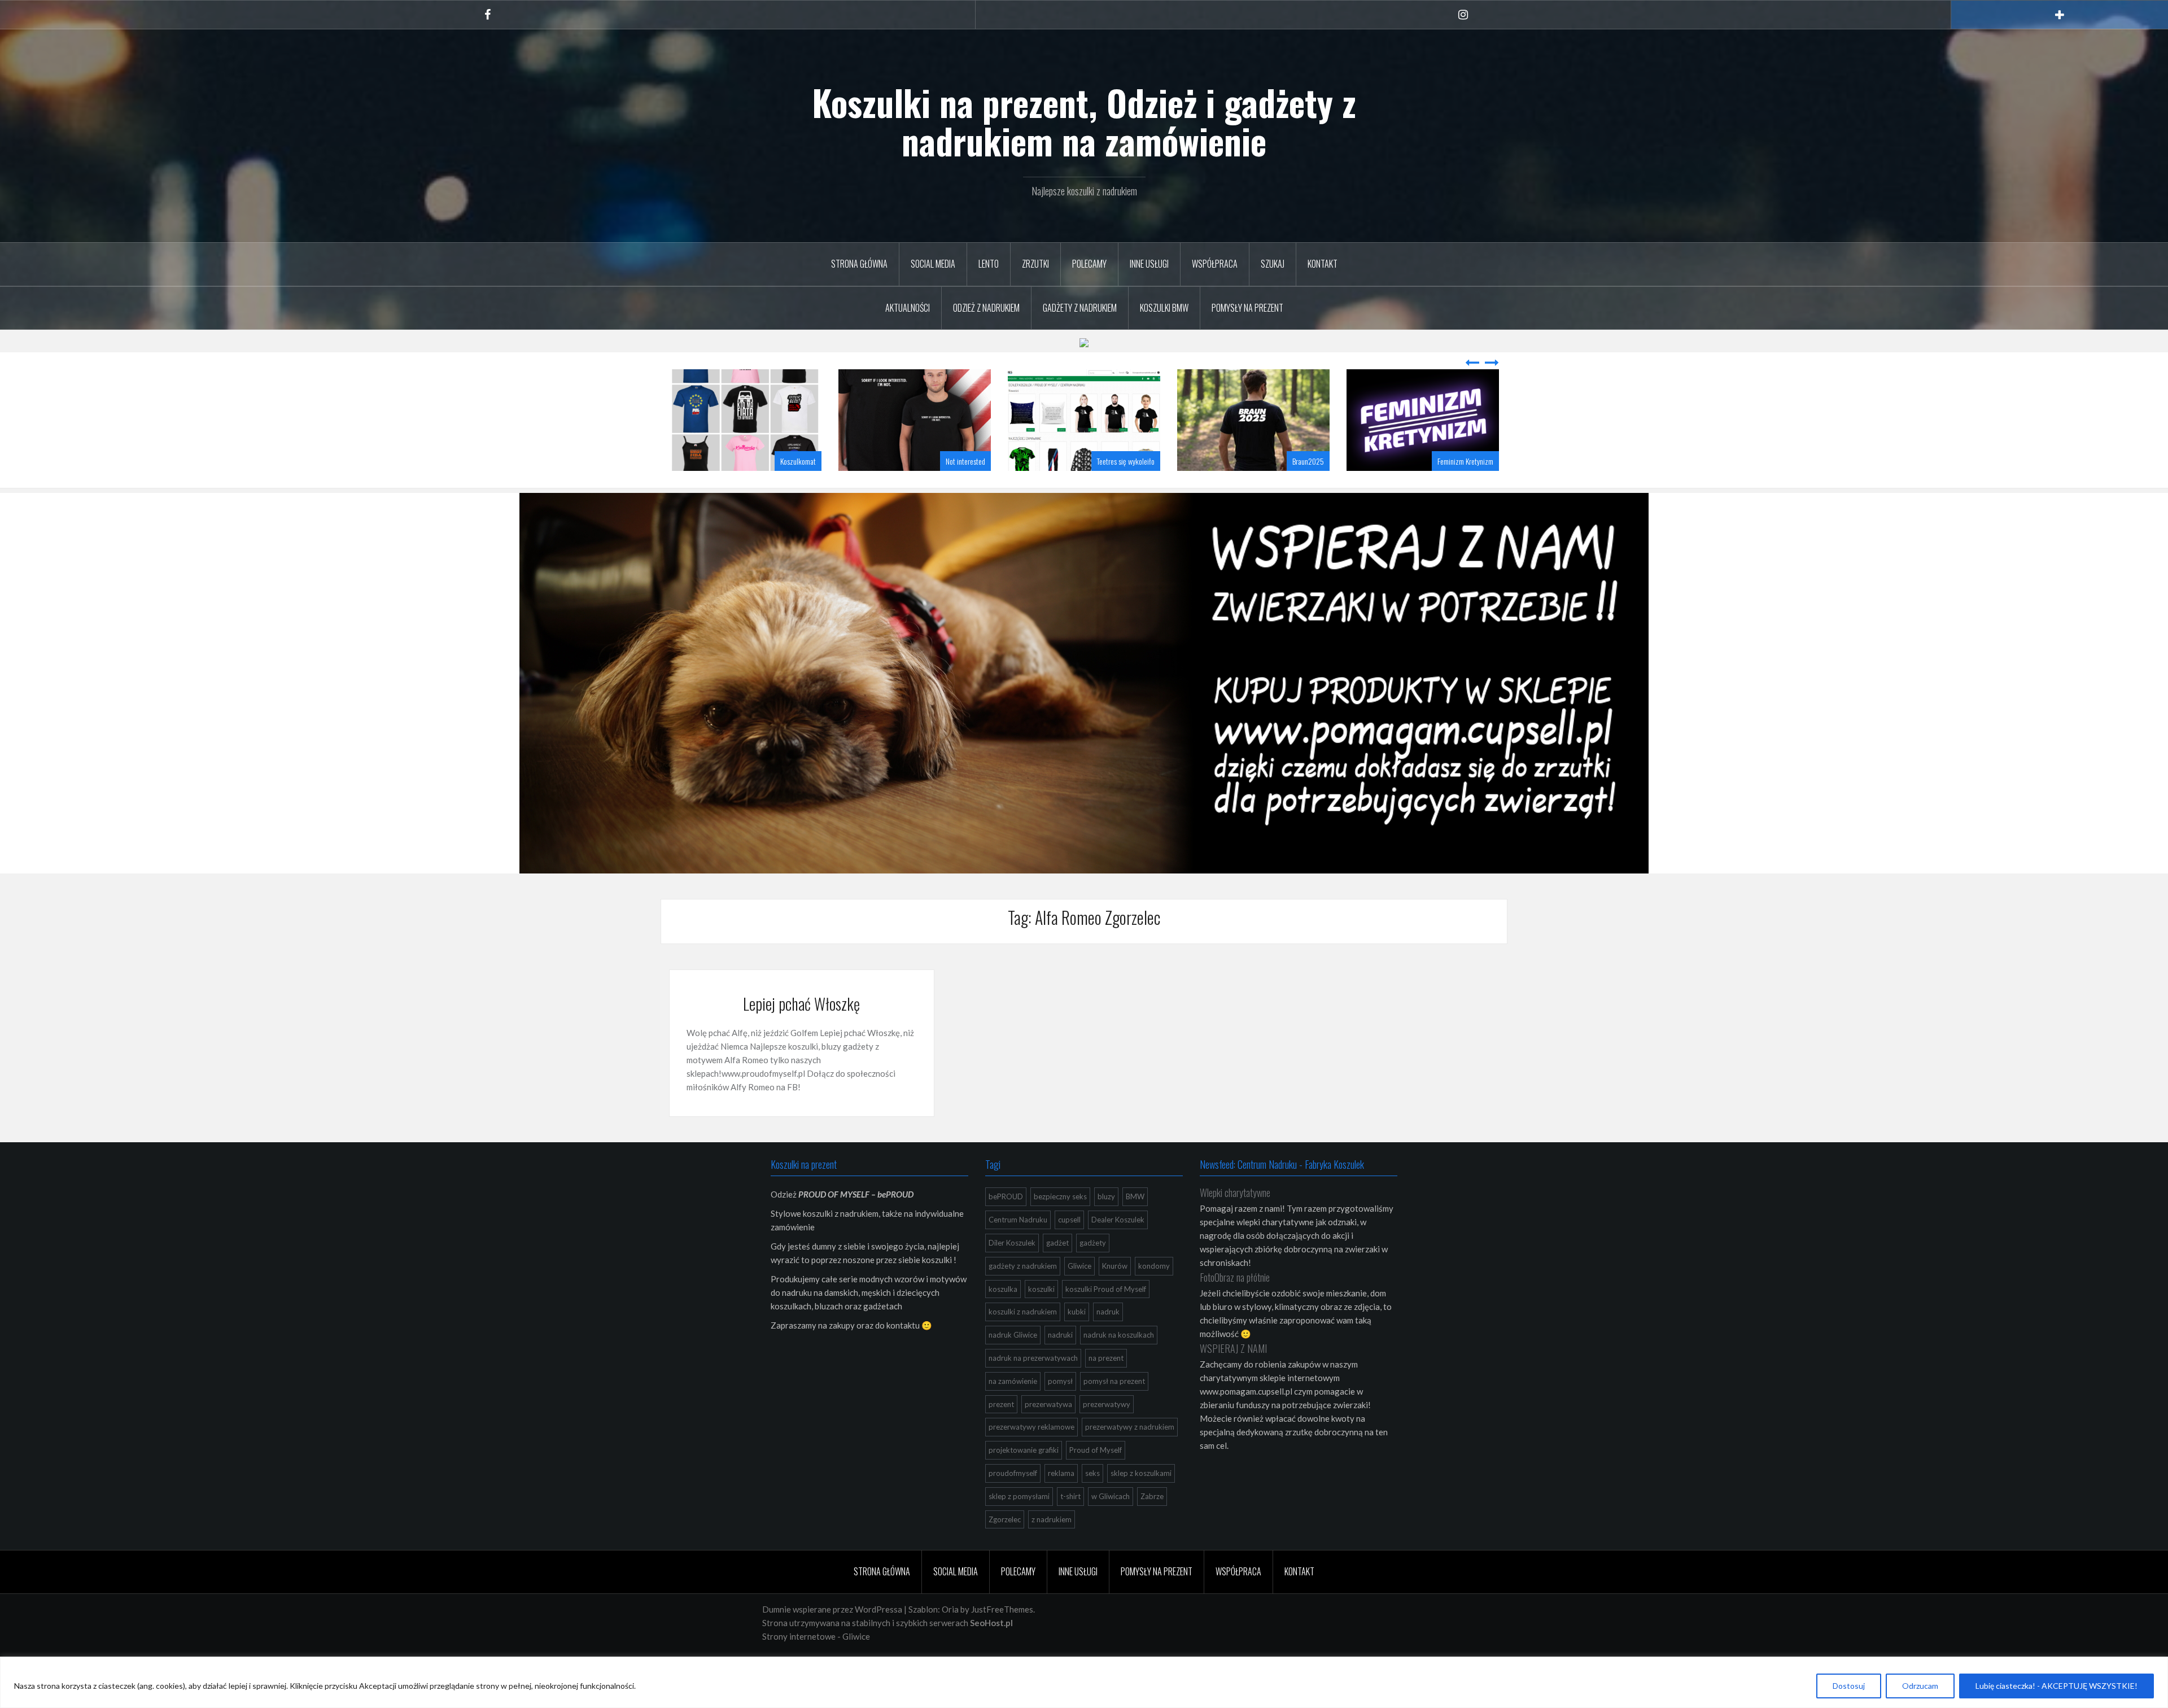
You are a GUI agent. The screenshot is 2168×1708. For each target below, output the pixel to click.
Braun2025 (1308, 461)
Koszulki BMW (1164, 308)
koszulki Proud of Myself (1106, 1289)
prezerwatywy (1107, 1404)
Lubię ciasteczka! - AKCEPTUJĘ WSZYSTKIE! (2056, 1686)
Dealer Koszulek (1118, 1220)
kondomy (1154, 1266)
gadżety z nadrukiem (1023, 1266)
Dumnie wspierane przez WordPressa (832, 1609)
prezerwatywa (1048, 1404)
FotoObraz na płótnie (1235, 1277)
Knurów (1115, 1266)
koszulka (1003, 1289)
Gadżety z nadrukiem (1080, 308)
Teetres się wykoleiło (1126, 461)
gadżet (1057, 1243)
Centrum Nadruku (1018, 1220)
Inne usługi (1149, 264)
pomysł (1060, 1381)
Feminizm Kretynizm (1465, 461)
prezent (1001, 1404)
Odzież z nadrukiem (986, 308)
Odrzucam (1920, 1686)
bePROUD (1006, 1196)
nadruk (1108, 1312)
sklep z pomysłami (1019, 1496)
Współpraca (1215, 264)
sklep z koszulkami (1141, 1473)
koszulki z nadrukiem (1023, 1312)
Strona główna (859, 264)
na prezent (1106, 1358)
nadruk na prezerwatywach (1033, 1358)
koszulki (1041, 1289)
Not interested (965, 461)
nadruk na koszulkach (1119, 1335)
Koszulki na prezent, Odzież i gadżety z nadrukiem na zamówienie (1084, 121)
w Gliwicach (1111, 1496)
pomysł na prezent (1114, 1381)
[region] (1084, 1682)
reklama (1061, 1473)
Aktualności (908, 308)
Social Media (933, 264)
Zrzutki (1035, 264)
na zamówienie (1013, 1381)
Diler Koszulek (1012, 1243)
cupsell (1069, 1220)
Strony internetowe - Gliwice (816, 1636)
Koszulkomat (798, 461)
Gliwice (1079, 1266)
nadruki (1060, 1335)
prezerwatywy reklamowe (1031, 1427)
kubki (1077, 1312)
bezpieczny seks (1060, 1196)
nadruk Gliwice (1013, 1335)
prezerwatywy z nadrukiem (1130, 1427)
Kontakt (1323, 264)
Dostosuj (1849, 1686)
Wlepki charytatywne (1235, 1192)
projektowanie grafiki (1024, 1450)
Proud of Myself (1096, 1450)
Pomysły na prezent (1247, 308)
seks (1092, 1473)
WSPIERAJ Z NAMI (1233, 1348)
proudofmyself (1013, 1473)
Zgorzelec (1005, 1519)
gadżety (1093, 1243)
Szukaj (1273, 264)
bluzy (1106, 1196)
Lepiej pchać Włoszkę (801, 1004)
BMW (1135, 1196)
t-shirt (1070, 1496)
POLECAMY (1089, 264)
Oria (950, 1609)
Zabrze (1152, 1496)
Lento (989, 264)
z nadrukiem (1052, 1519)
